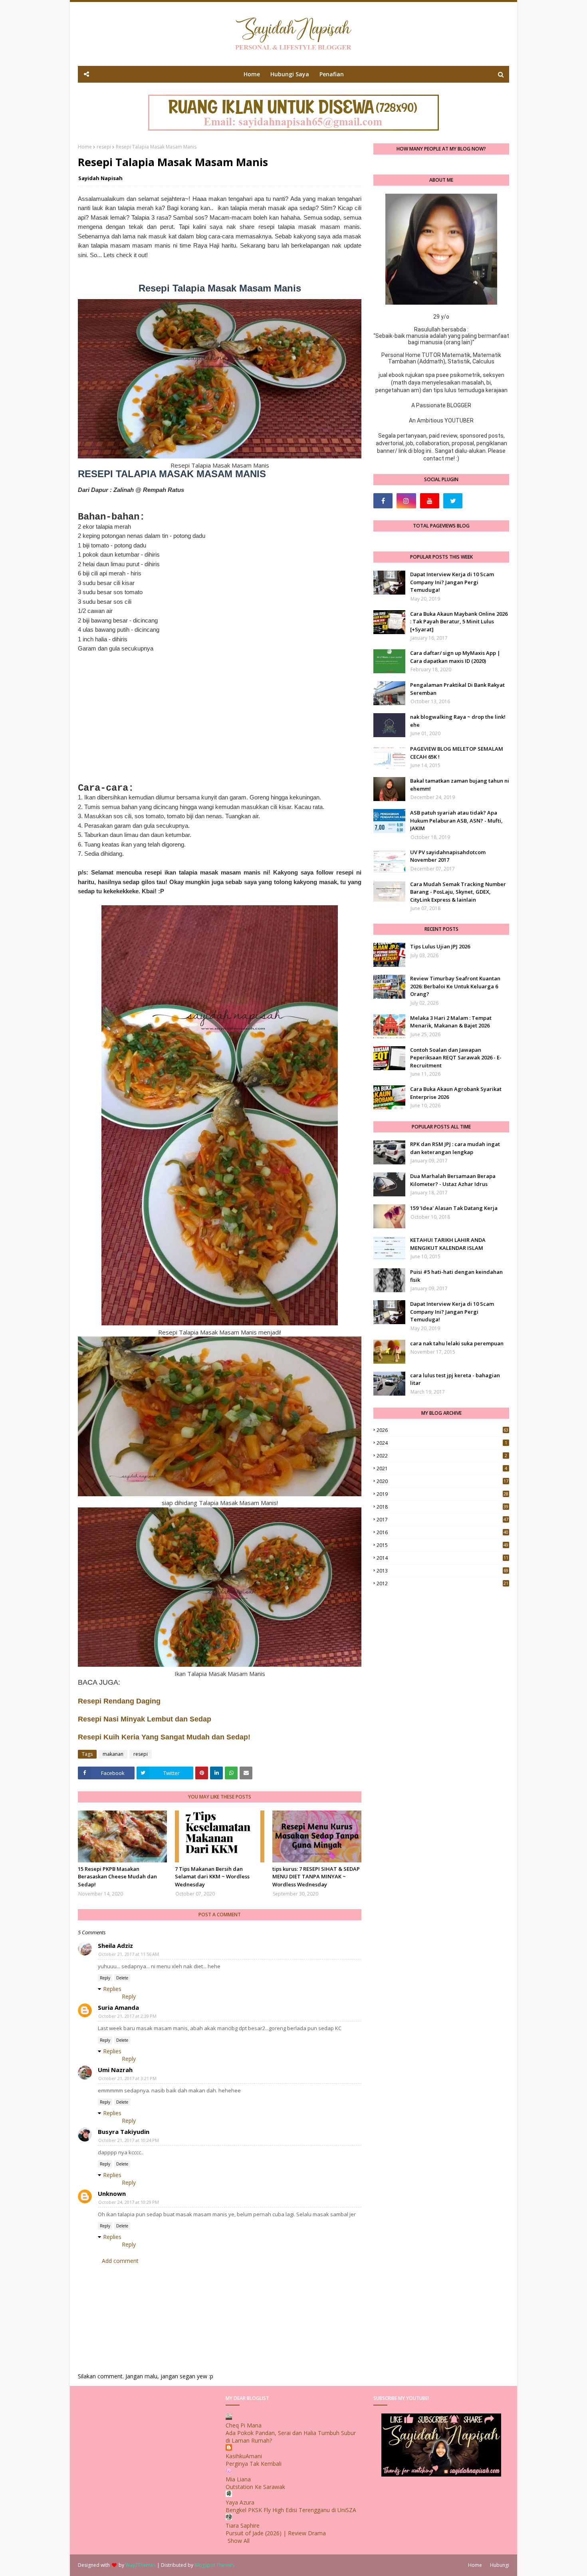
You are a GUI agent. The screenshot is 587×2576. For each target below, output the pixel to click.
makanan (113, 1754)
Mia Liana (238, 2479)
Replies (112, 1989)
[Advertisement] (220, 718)
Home (85, 147)
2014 (442, 1558)
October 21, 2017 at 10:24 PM (129, 2140)
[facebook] (383, 501)
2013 (442, 1571)
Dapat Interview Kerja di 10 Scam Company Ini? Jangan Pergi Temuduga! (452, 582)
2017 (442, 1520)
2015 (442, 1545)
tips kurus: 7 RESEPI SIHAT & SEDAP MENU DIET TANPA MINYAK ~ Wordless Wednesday (316, 1877)
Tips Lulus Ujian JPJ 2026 (440, 946)
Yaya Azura (240, 2502)
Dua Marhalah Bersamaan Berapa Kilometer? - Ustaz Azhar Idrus (453, 1180)
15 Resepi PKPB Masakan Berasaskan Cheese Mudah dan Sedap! (117, 1877)
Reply (105, 1978)
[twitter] (453, 501)
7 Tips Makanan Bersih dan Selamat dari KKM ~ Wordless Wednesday (212, 1877)
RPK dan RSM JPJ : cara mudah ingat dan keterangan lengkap (455, 1148)
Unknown (112, 2193)
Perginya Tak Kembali (254, 2464)
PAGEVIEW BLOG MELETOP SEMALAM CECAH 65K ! (457, 753)
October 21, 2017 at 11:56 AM (129, 1954)
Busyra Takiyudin (124, 2132)
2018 (442, 1507)
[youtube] (430, 501)
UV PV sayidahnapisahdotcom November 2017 (448, 856)
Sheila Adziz (115, 1945)
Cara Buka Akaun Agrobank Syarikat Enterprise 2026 (456, 1093)
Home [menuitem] (252, 74)
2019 (442, 1494)
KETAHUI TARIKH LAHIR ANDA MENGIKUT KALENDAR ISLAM (448, 1244)
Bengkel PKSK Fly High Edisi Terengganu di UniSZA (291, 2510)
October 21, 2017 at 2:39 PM (127, 2016)
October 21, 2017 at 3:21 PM (127, 2078)
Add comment (120, 2261)
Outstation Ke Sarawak (255, 2487)
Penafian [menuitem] (332, 74)
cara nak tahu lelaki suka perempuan (457, 1343)
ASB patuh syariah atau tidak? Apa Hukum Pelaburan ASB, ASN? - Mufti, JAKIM (456, 820)
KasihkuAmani (244, 2456)
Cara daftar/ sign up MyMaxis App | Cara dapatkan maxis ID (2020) (455, 657)
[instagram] (406, 501)
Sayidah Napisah (100, 178)
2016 (442, 1532)
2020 (442, 1481)
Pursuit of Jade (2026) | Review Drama (276, 2533)
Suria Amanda (118, 2007)
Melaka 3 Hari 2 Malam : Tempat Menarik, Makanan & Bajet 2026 (451, 1022)
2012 (442, 1583)
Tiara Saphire (243, 2525)
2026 (442, 1430)
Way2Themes (141, 2565)
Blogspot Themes (214, 2565)
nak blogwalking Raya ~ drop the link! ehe (458, 721)
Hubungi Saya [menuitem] (290, 74)
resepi (104, 147)
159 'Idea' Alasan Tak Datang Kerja (454, 1208)
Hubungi (500, 2565)
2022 (442, 1456)
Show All (239, 2541)
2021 (442, 1468)
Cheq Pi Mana (244, 2425)
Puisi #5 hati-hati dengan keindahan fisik (456, 1276)
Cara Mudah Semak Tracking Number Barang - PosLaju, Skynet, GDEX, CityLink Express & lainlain (458, 892)
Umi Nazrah (115, 2070)
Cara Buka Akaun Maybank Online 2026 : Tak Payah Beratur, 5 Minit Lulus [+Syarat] (459, 622)
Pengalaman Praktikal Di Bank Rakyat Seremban (457, 689)
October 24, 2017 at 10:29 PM (129, 2202)
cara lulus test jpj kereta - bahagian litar (455, 1379)
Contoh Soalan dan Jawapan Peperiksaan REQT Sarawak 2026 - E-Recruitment (456, 1058)
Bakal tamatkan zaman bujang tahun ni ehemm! (460, 785)
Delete (122, 1978)
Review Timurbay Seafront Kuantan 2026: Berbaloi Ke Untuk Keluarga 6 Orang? (455, 986)
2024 (442, 1443)
